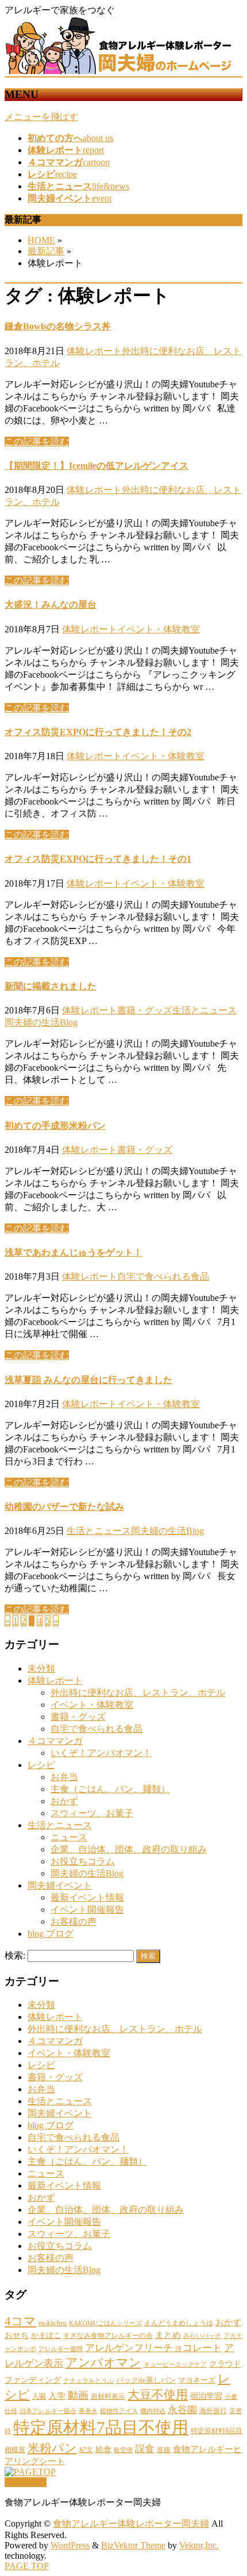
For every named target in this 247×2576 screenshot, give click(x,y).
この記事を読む (37, 442)
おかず (64, 1801)
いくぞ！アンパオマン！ (101, 1753)
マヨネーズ (197, 2380)
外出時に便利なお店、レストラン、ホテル (138, 1693)
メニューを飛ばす (41, 117)
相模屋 (15, 2450)
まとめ (168, 2335)
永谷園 (182, 2410)
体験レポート (94, 351)
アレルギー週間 (61, 2349)
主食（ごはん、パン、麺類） (110, 1789)
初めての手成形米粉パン (55, 1126)
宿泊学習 (206, 2396)
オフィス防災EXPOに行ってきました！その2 (98, 732)
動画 (78, 2395)
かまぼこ (46, 2335)
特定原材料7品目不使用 (101, 2427)
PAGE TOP (27, 2566)
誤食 (145, 2449)
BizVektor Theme (133, 2545)
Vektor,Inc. (199, 2545)
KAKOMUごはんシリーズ (105, 2323)
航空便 (123, 2450)
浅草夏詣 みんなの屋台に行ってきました (88, 1380)
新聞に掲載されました (51, 986)
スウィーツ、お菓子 (92, 1813)
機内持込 (153, 2411)
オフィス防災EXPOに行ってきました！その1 (98, 859)
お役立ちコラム (83, 1861)
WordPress (70, 2545)
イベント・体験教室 (159, 629)
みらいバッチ (202, 2336)
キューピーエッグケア (175, 2365)
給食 (103, 2449)
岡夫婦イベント (60, 1885)
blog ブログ (51, 1934)
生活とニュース (204, 1010)
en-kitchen (53, 2323)
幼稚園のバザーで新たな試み (64, 1507)
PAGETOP (26, 2482)
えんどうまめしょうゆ (179, 2323)
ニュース (69, 1837)
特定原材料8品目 (217, 2431)
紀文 (86, 2450)
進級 (164, 2450)
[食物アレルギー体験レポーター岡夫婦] (119, 71)
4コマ (20, 2321)
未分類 (41, 1668)
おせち (17, 2335)
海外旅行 (213, 2411)
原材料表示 (108, 2396)
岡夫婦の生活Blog (41, 1022)
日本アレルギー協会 (48, 2411)
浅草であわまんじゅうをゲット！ (74, 1252)
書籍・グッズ (145, 1010)
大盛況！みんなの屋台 (51, 605)
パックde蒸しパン (146, 2380)
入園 (39, 2396)
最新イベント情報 (87, 1897)
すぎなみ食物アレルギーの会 (108, 2336)
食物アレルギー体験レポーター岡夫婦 (131, 2523)
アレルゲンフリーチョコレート (153, 2348)
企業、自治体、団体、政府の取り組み (129, 1849)
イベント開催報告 (87, 1909)
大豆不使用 (158, 2395)
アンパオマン (103, 2363)
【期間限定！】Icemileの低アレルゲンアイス (97, 466)
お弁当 (64, 1777)
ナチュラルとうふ (88, 2381)
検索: (15, 1955)
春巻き (88, 2411)
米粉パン (52, 2448)
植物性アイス (119, 2411)
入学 (57, 2396)
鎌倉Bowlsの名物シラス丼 (58, 326)
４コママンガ (55, 1741)
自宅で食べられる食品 (163, 1277)
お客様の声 (74, 1922)
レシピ (41, 1765)
